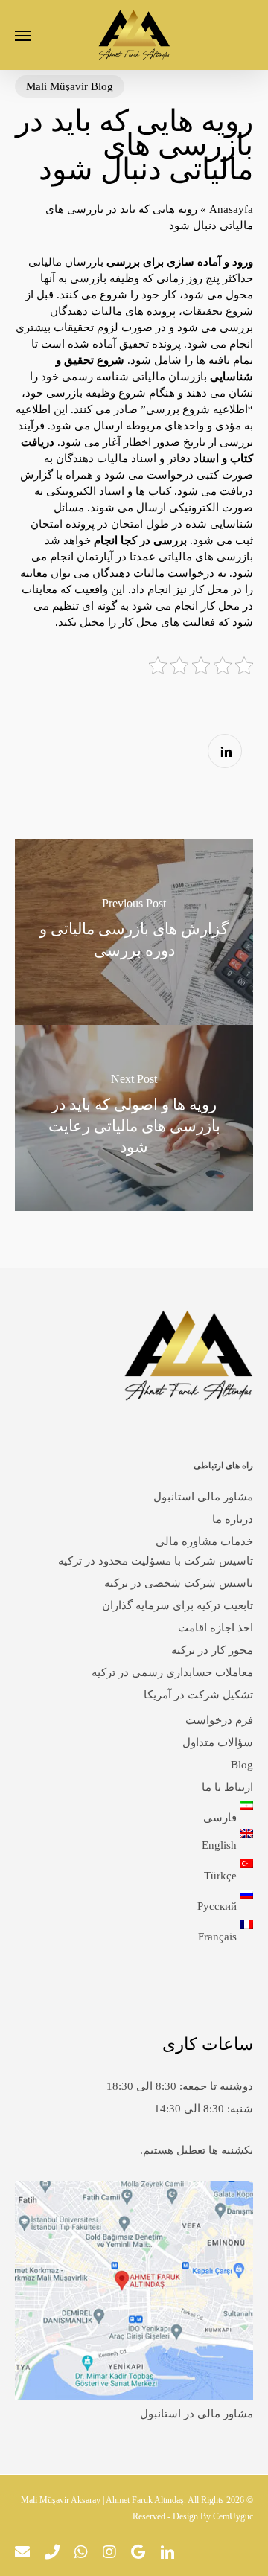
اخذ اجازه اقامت (216, 1628)
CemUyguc (233, 2516)
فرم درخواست (219, 1720)
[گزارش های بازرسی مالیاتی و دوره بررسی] (134, 932)
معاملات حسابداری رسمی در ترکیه (172, 1672)
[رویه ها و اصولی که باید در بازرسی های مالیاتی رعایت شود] (134, 1118)
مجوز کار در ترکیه (212, 1650)
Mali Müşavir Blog (70, 86)
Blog (242, 1765)
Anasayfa (231, 209)
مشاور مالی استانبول (203, 1497)
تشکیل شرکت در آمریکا (198, 1695)
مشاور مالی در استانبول (197, 2414)
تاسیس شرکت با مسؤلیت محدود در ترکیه (156, 1561)
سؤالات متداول (218, 1742)
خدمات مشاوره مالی (204, 1541)
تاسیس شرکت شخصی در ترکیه (179, 1583)
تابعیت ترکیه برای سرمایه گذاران (178, 1605)
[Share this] (225, 751)
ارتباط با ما (227, 1787)
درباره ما (233, 1519)
